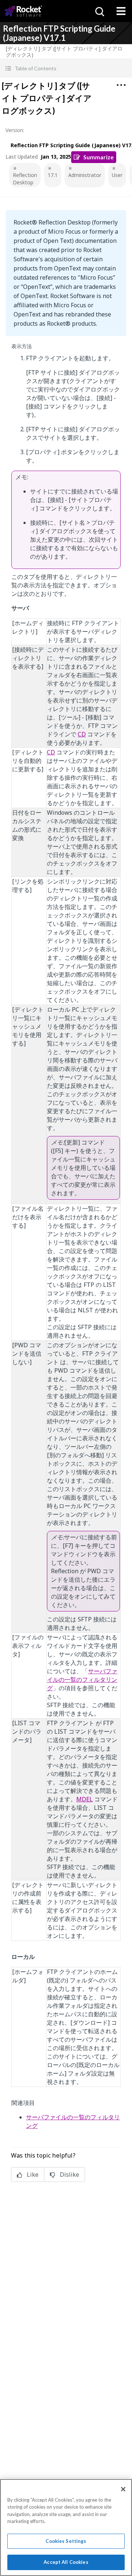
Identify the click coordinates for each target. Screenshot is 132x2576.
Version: (15, 130)
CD (82, 734)
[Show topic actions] (121, 85)
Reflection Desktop (25, 179)
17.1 (53, 175)
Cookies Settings (66, 2541)
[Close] (123, 2489)
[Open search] (99, 11)
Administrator (85, 175)
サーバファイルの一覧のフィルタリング (82, 1680)
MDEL (85, 1799)
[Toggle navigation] (121, 11)
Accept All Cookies (66, 2562)
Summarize (98, 157)
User (117, 175)
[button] (66, 68)
